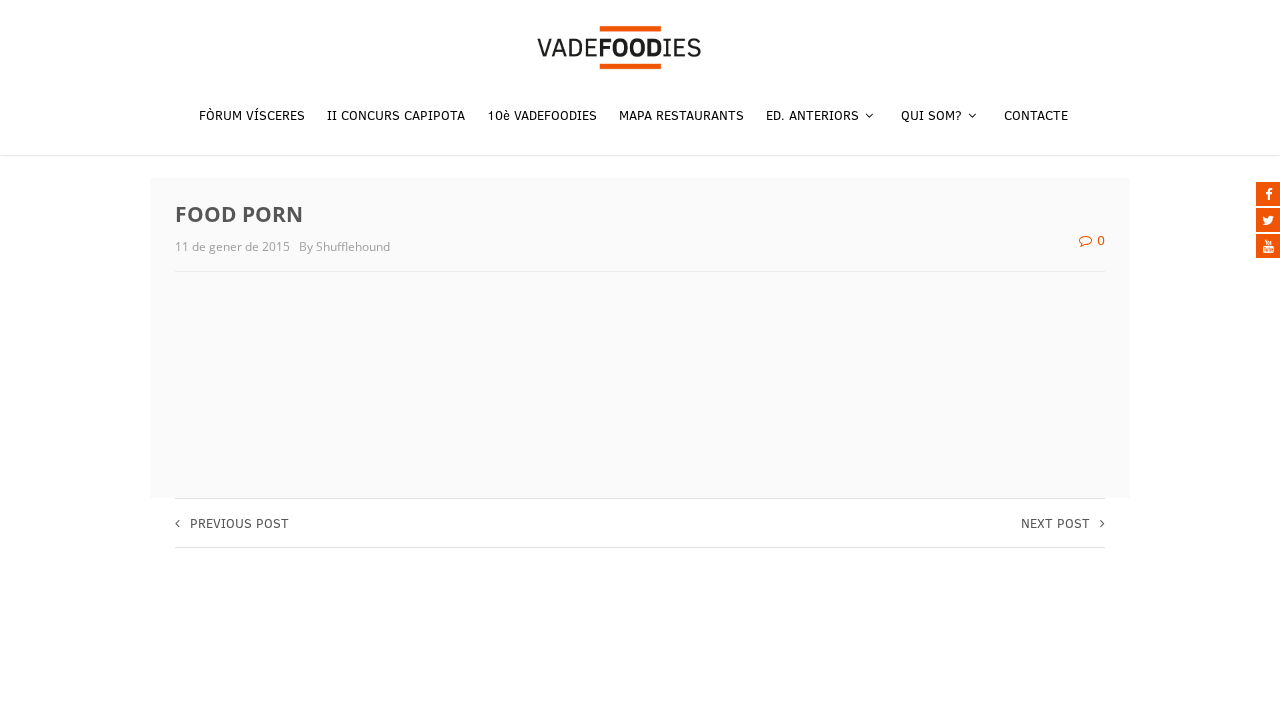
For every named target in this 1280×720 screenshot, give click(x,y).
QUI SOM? (933, 115)
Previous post (239, 523)
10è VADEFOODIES (542, 115)
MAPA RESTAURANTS (681, 115)
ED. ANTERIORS (814, 115)
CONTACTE (1036, 115)
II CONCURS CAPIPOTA (396, 115)
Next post (1055, 523)
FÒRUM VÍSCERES (252, 115)
